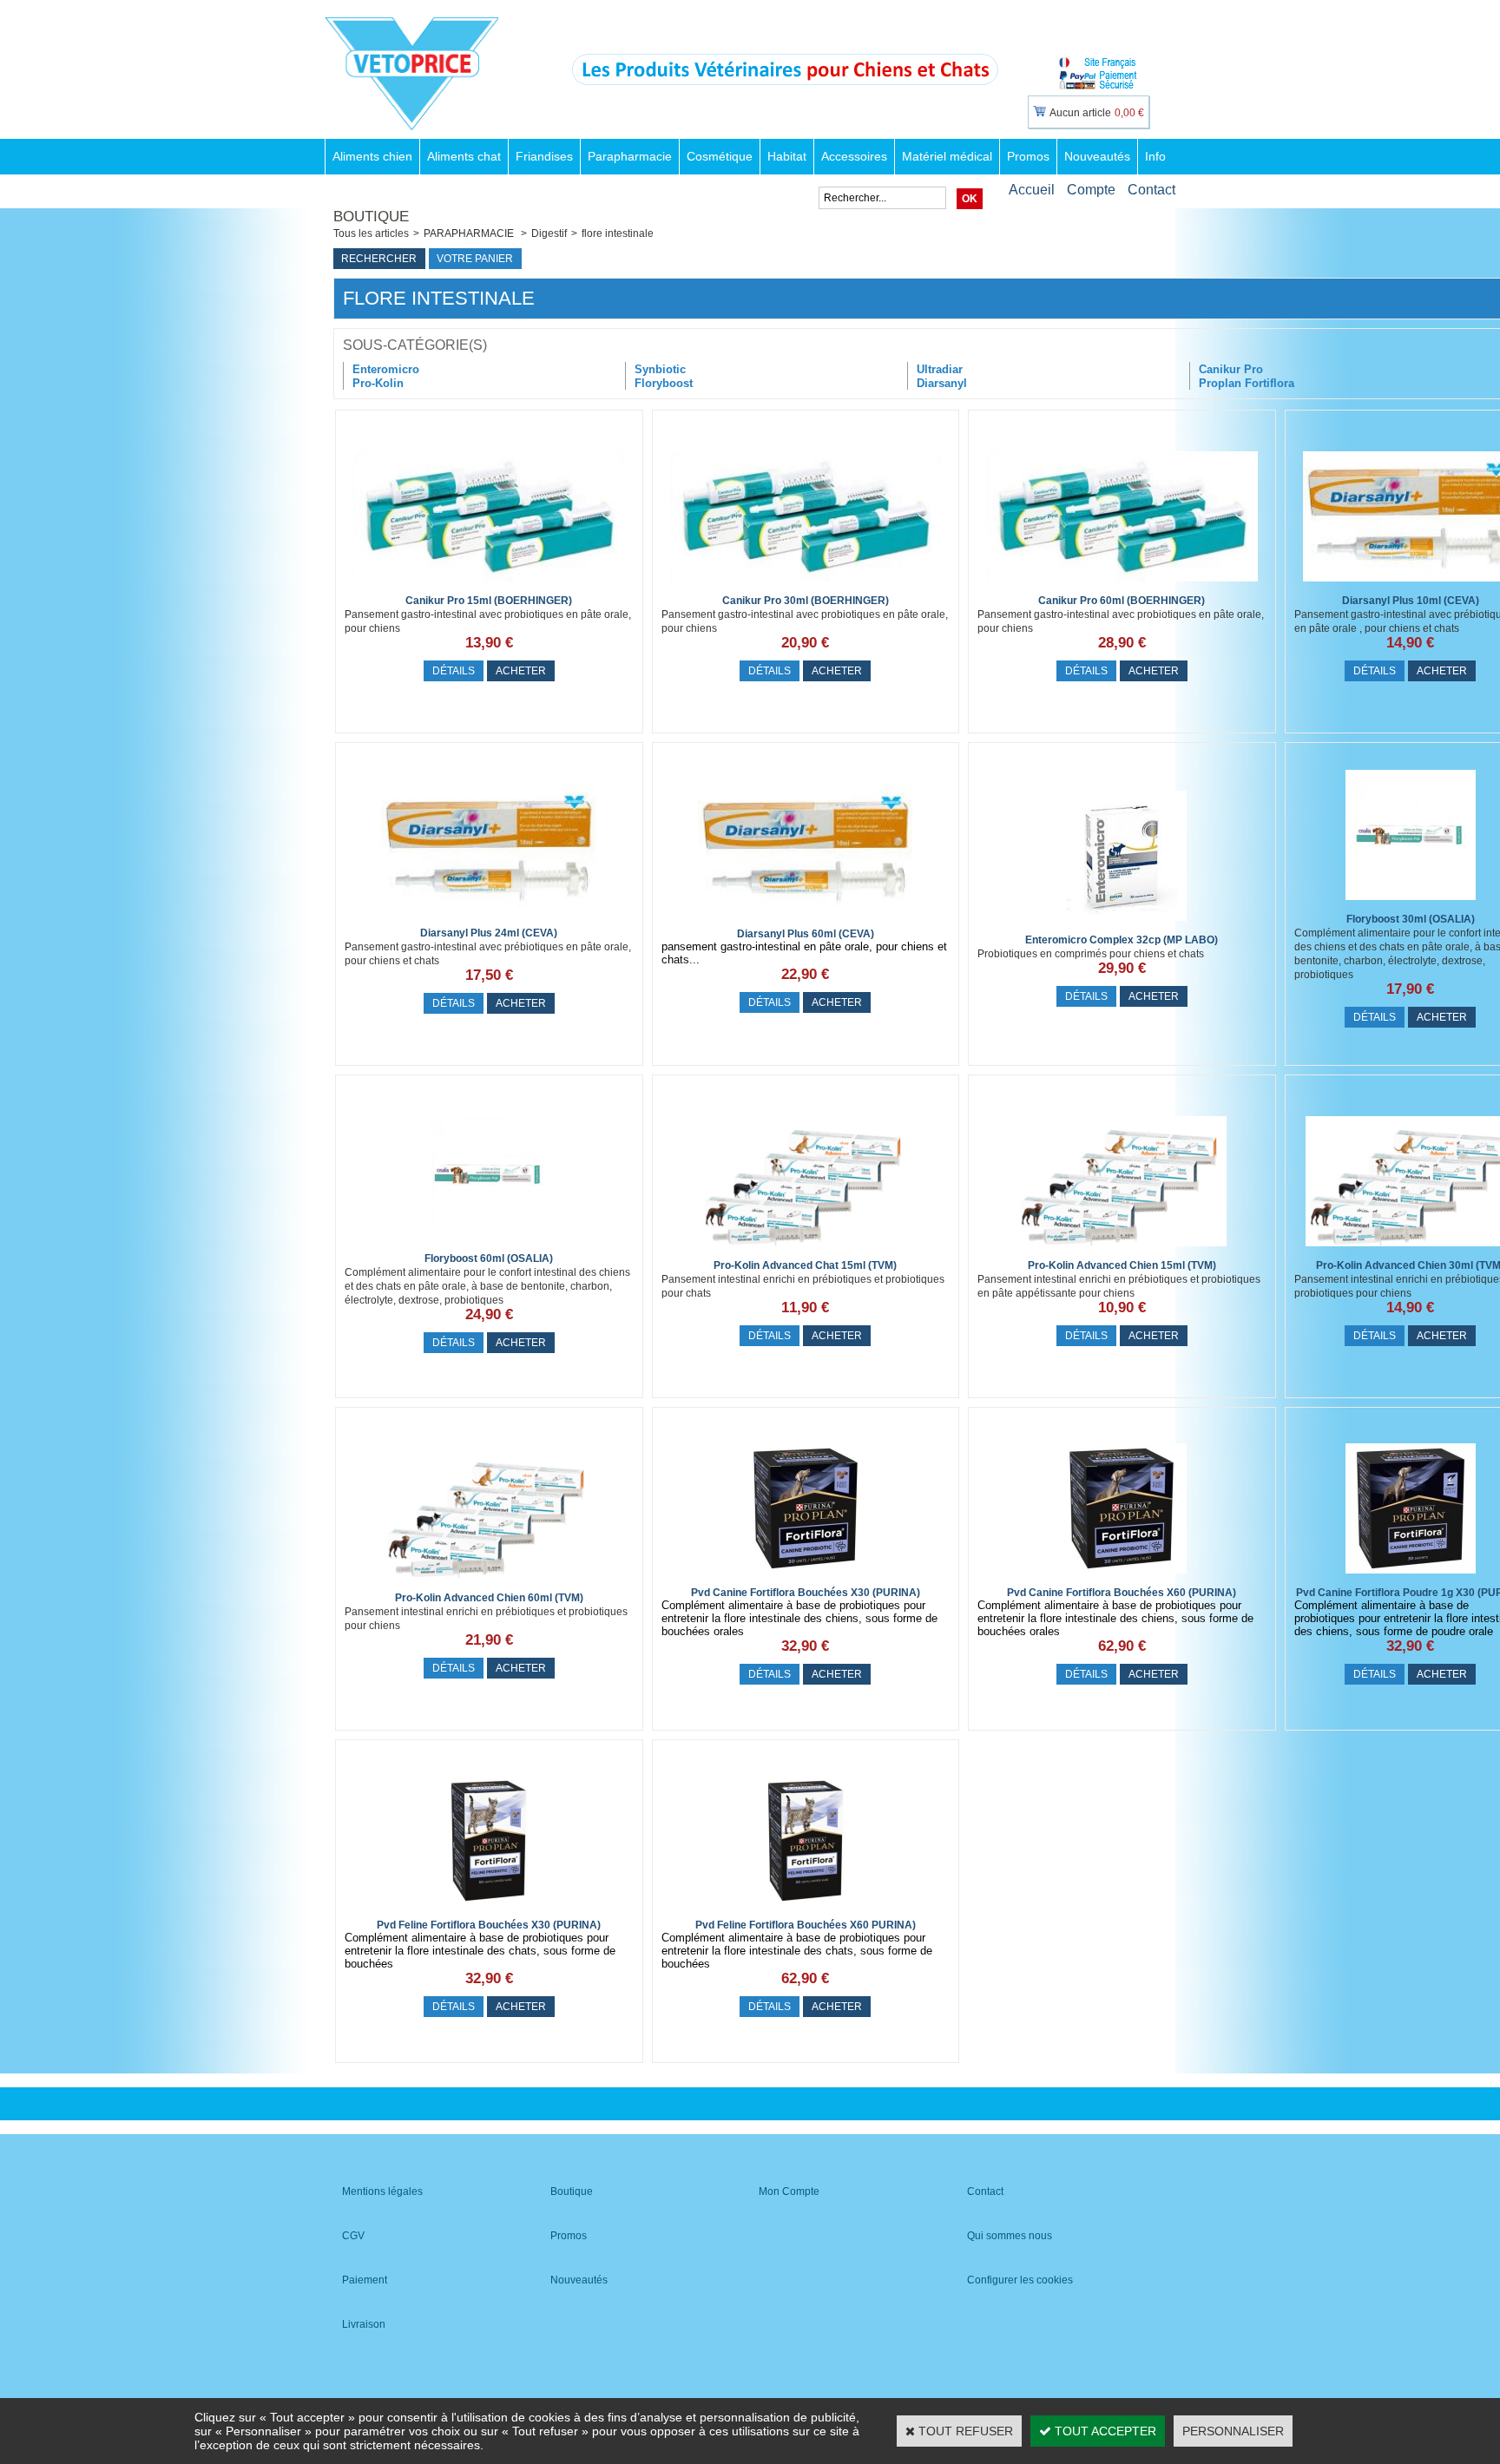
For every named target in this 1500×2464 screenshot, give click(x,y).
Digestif (549, 233)
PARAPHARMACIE (470, 233)
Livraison (364, 2324)
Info (1155, 156)
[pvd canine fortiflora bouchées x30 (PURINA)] (806, 1578)
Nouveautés (1097, 156)
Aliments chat (464, 156)
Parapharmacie (630, 156)
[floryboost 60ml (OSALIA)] (489, 1244)
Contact (1151, 190)
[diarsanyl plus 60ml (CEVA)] (806, 919)
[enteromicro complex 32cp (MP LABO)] (1122, 925)
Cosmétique (720, 156)
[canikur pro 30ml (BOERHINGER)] (806, 586)
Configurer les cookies (1020, 2280)
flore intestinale (618, 233)
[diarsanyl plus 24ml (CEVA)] (489, 918)
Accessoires (854, 156)
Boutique (572, 2191)
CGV (353, 2236)
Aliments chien (372, 156)
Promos (1028, 156)
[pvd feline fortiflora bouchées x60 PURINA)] (806, 1910)
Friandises (544, 156)
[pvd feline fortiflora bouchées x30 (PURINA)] (489, 1910)
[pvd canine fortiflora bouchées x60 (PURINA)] (1122, 1578)
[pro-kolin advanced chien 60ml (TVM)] (489, 1583)
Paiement (365, 2280)
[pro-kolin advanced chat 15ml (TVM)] (806, 1251)
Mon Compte (789, 2191)
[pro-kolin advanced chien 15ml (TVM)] (1122, 1251)
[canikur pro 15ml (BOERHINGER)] (489, 586)
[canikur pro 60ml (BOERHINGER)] (1122, 586)
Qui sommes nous (1010, 2236)
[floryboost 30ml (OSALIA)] (1411, 904)
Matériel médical (947, 156)
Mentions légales (382, 2191)
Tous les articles (371, 233)
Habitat (787, 156)
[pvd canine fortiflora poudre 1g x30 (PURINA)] (1411, 1578)
